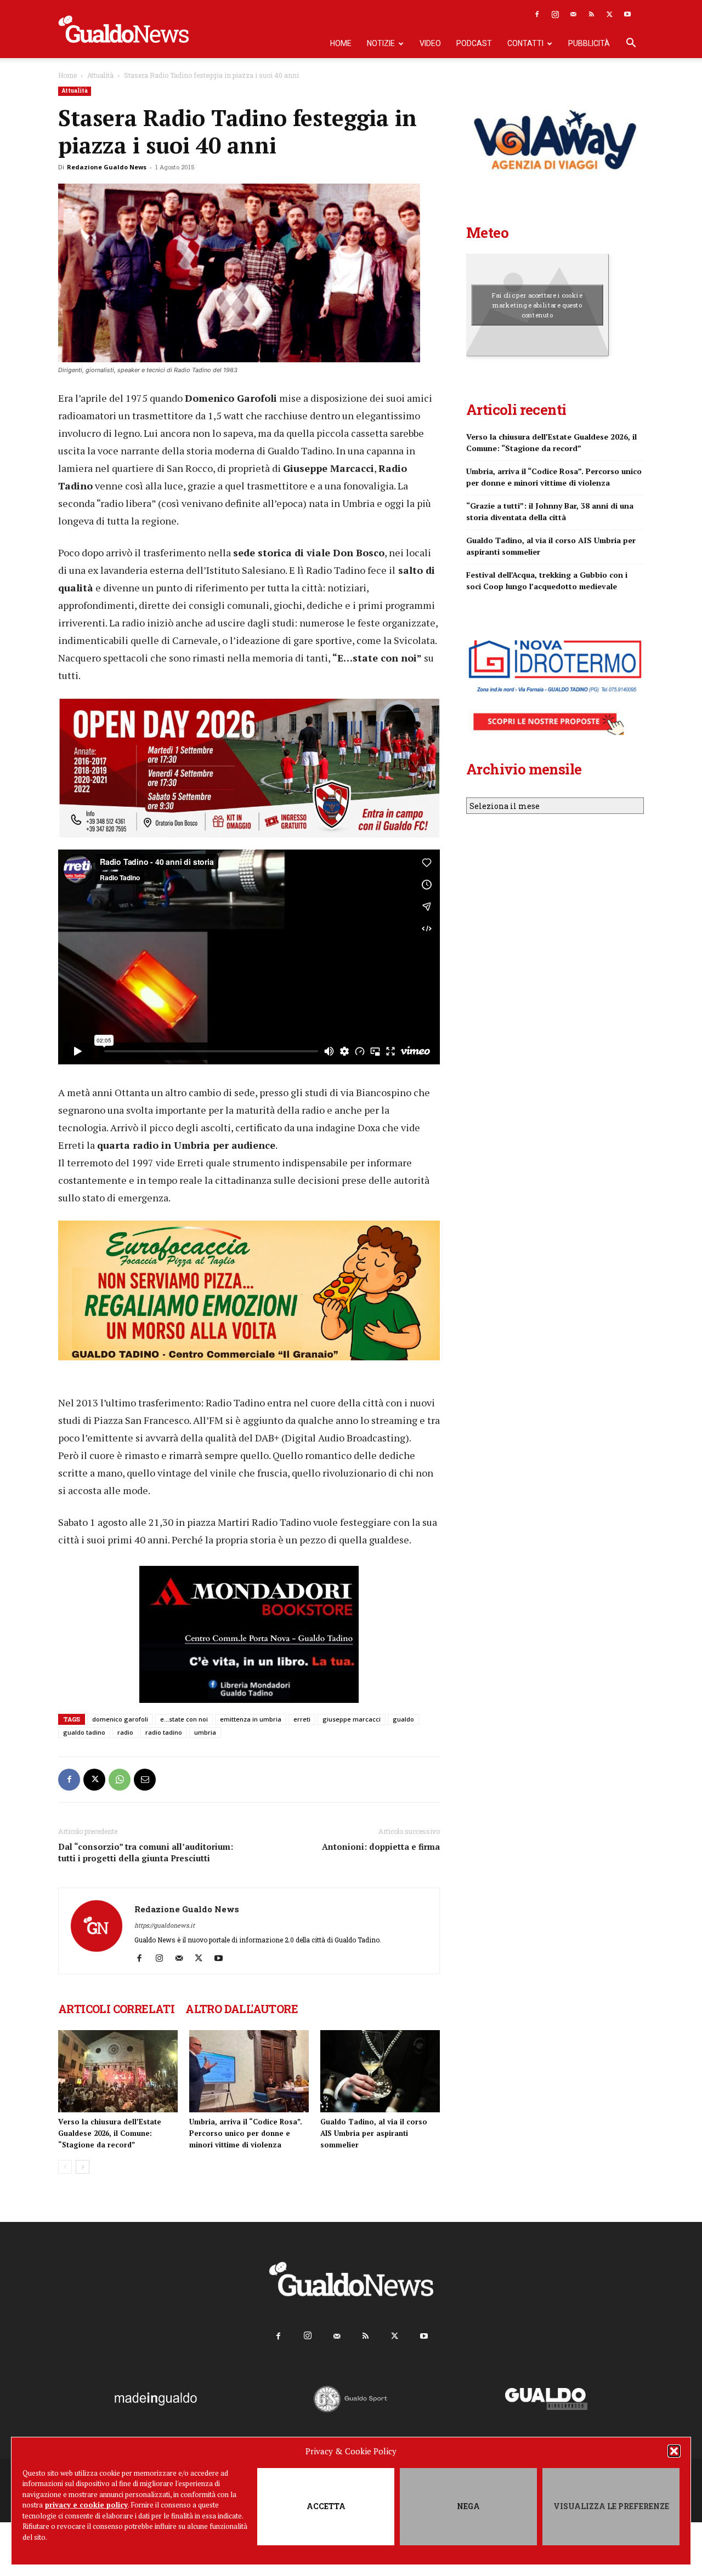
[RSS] (591, 14)
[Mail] (573, 14)
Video (430, 43)
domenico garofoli (120, 1719)
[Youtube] (627, 14)
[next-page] (83, 2167)
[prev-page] (65, 2167)
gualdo (403, 1719)
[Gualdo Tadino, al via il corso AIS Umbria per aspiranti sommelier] (380, 2071)
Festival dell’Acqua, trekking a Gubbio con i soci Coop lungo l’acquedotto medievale (547, 580)
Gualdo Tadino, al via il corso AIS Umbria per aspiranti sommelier (374, 2133)
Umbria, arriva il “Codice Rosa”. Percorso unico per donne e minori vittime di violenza (246, 2133)
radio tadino (164, 1732)
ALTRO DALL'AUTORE (242, 2009)
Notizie (381, 43)
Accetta (326, 2506)
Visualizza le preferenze (611, 2506)
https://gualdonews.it (165, 1925)
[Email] (145, 1780)
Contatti (525, 43)
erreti (302, 1719)
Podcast (474, 43)
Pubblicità (589, 43)
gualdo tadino (84, 1732)
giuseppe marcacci (352, 1719)
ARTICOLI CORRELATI (116, 2009)
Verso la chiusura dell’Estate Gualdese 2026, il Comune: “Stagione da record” (110, 2133)
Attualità (100, 75)
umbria (205, 1732)
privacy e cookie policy (86, 2505)
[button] (674, 2451)
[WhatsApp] (120, 1780)
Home (341, 43)
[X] (609, 14)
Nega (468, 2506)
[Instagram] (555, 14)
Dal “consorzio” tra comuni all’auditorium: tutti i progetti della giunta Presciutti (146, 1852)
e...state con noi (184, 1719)
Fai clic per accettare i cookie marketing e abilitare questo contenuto (537, 305)
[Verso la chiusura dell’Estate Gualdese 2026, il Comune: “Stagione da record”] (118, 2071)
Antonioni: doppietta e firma (381, 1846)
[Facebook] (537, 14)
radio (125, 1732)
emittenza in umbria (251, 1719)
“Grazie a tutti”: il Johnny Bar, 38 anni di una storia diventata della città (550, 511)
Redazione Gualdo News (107, 167)
